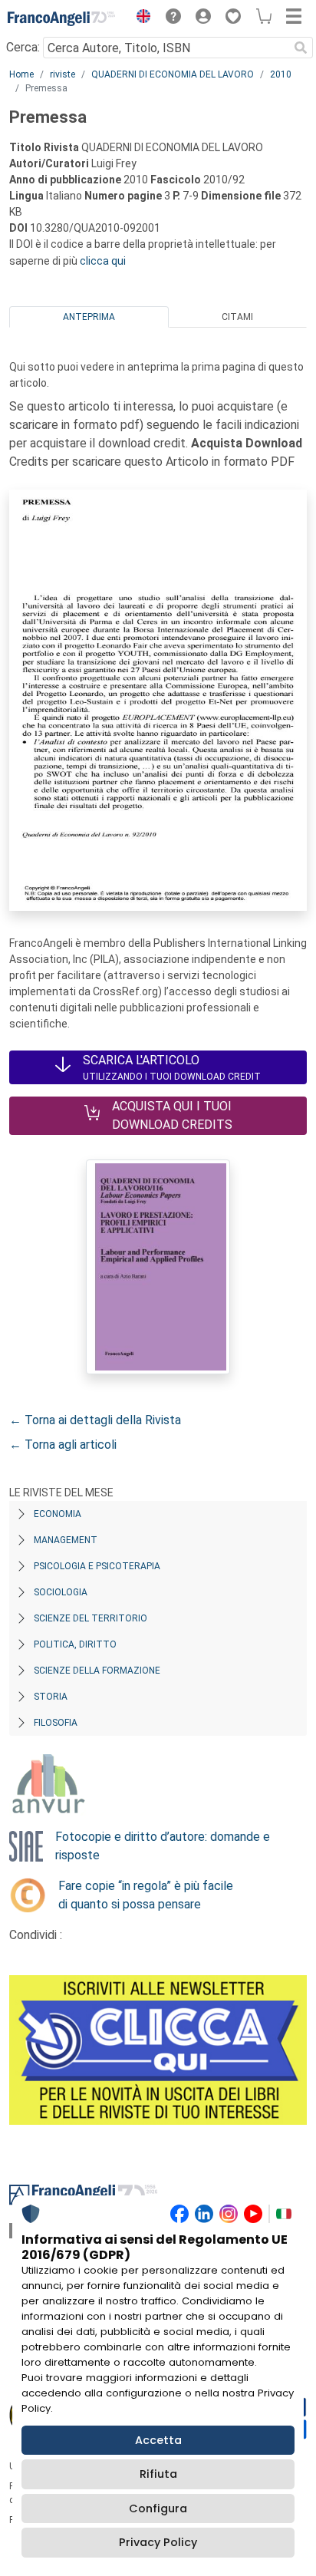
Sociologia (61, 1592)
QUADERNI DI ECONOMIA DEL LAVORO (173, 74)
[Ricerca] (301, 48)
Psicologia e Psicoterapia (97, 1566)
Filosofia (56, 1723)
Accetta (158, 2440)
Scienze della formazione (97, 1671)
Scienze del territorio (91, 1618)
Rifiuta (158, 2474)
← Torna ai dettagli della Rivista (95, 1420)
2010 (281, 74)
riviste (63, 74)
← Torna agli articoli (63, 1445)
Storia (51, 1697)
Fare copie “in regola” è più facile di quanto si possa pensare (146, 1895)
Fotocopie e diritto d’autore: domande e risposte (163, 1846)
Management (66, 1540)
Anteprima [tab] (89, 317)
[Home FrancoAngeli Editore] (61, 18)
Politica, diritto (75, 1644)
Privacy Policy (158, 2542)
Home (21, 74)
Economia (58, 1514)
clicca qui (103, 261)
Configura (158, 2508)
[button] (140, 18)
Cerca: (23, 47)
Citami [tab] (237, 317)
